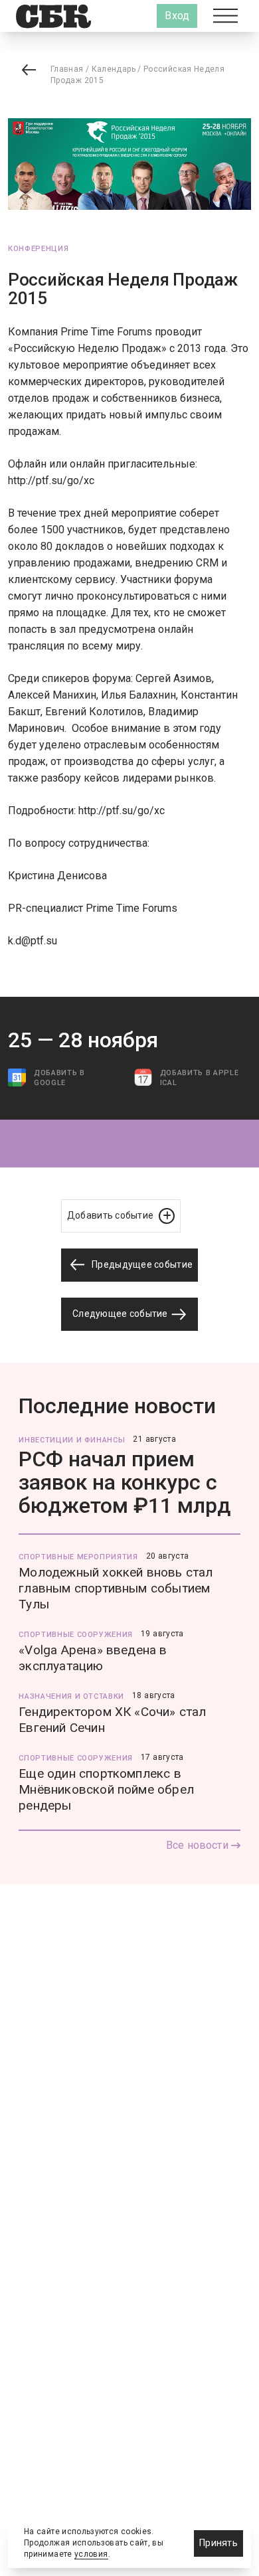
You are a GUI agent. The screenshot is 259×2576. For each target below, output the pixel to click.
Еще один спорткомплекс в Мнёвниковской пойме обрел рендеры (106, 1789)
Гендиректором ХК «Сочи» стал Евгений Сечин (112, 1720)
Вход (177, 16)
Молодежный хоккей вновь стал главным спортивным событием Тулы (116, 1588)
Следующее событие (121, 1314)
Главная (67, 69)
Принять (218, 2543)
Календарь (114, 69)
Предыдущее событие (141, 1264)
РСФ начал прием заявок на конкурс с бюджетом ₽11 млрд (125, 1482)
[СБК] (53, 16)
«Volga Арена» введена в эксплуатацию (93, 1658)
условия (91, 2554)
